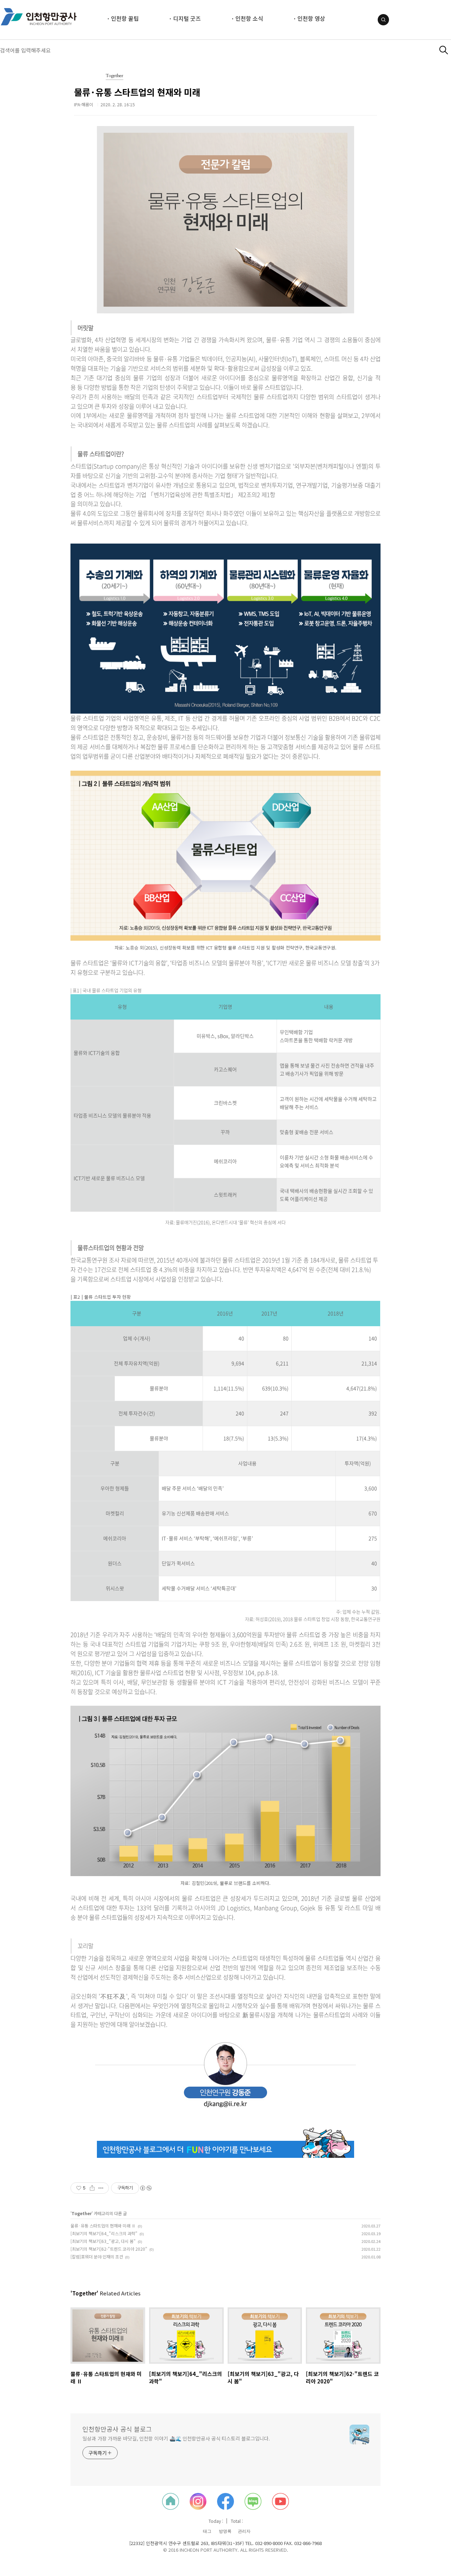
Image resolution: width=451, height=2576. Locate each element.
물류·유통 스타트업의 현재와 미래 (137, 92)
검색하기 (444, 50)
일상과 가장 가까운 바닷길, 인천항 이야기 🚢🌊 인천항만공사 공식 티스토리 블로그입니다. (176, 2438)
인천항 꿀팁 (125, 18)
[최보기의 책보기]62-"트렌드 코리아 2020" (109, 2249)
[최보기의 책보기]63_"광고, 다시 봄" (103, 2241)
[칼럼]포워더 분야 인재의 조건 (97, 2257)
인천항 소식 (249, 18)
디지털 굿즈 (187, 18)
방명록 (225, 2531)
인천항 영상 (311, 18)
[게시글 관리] (101, 2188)
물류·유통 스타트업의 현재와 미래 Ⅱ (103, 2226)
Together (115, 76)
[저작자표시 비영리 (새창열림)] (146, 2188)
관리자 (244, 2531)
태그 (207, 2531)
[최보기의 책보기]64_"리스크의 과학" (104, 2233)
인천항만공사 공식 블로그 (117, 2429)
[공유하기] (92, 2188)
